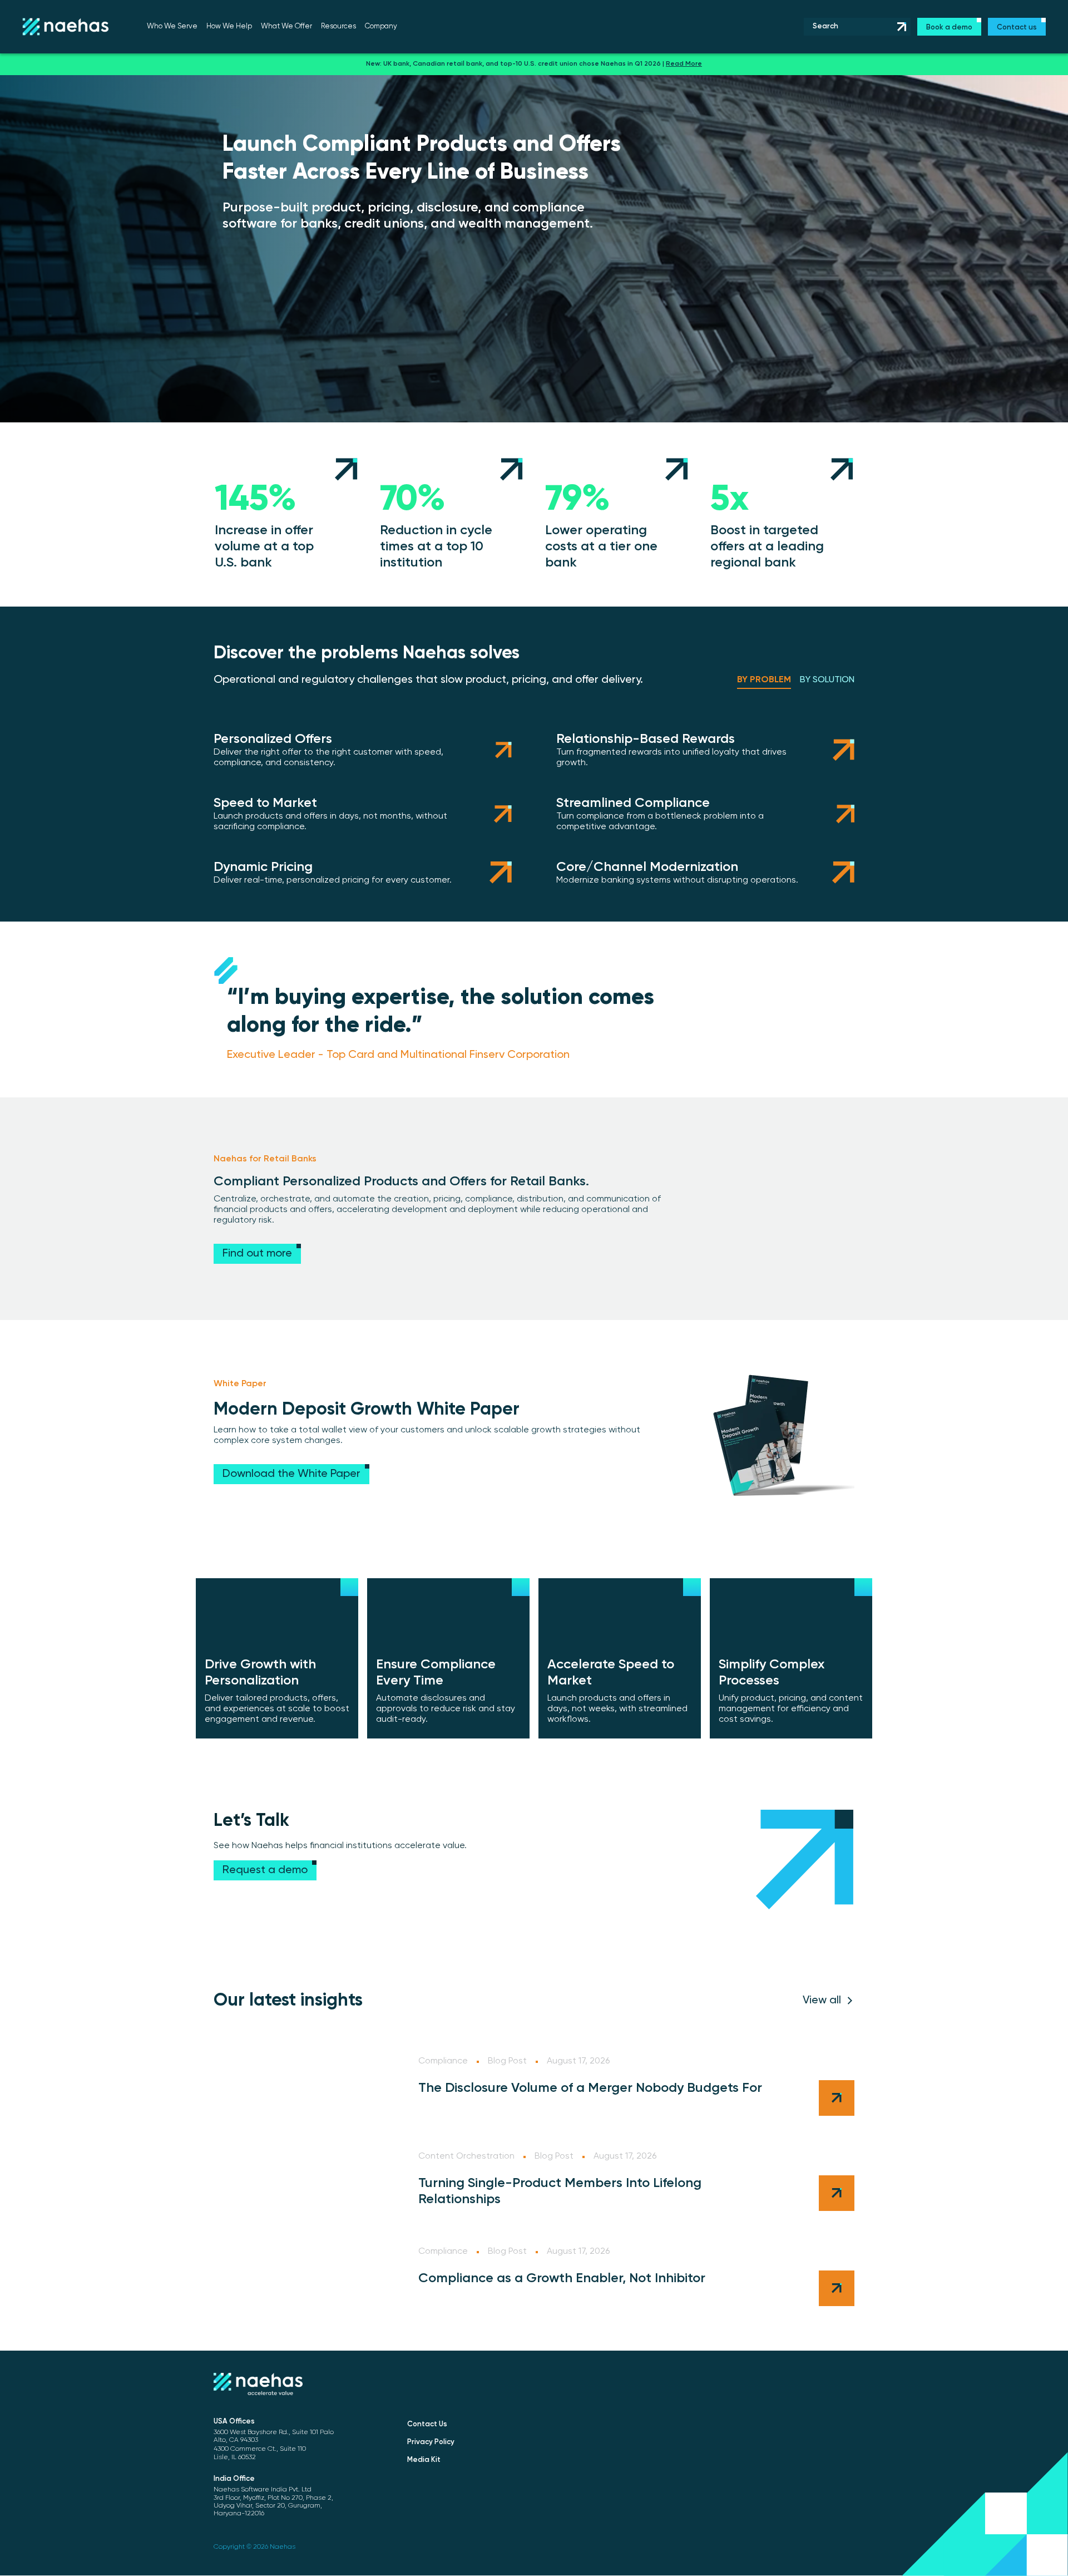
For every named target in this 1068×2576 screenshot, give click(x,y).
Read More (684, 64)
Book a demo (949, 28)
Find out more (257, 1254)
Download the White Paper (291, 1474)
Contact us (1017, 28)
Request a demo (265, 1870)
